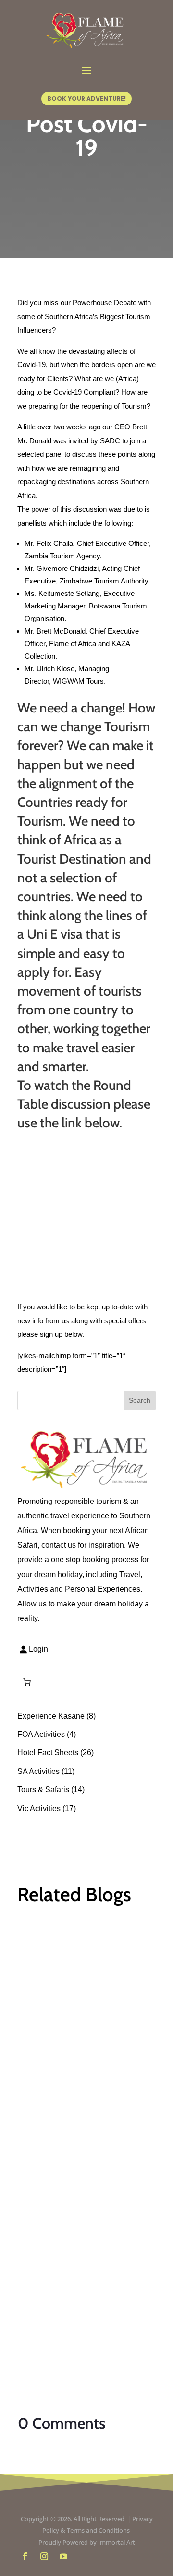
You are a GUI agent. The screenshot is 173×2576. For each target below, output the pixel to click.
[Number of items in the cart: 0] (27, 1682)
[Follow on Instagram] (44, 2556)
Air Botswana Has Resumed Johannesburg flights (85, 2263)
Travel (37, 2068)
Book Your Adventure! (86, 98)
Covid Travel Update (77, 2039)
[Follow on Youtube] (63, 2556)
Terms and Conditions (99, 2530)
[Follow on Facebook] (25, 2556)
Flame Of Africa (63, 2053)
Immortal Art (117, 2542)
